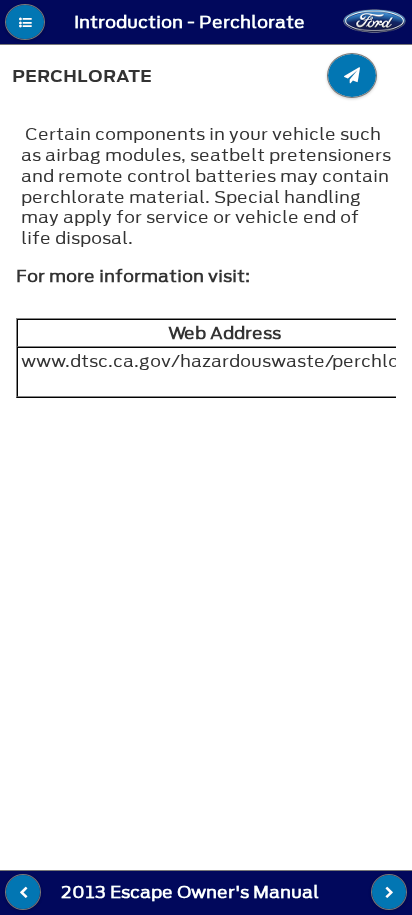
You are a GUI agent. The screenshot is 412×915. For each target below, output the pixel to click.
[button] (25, 22)
